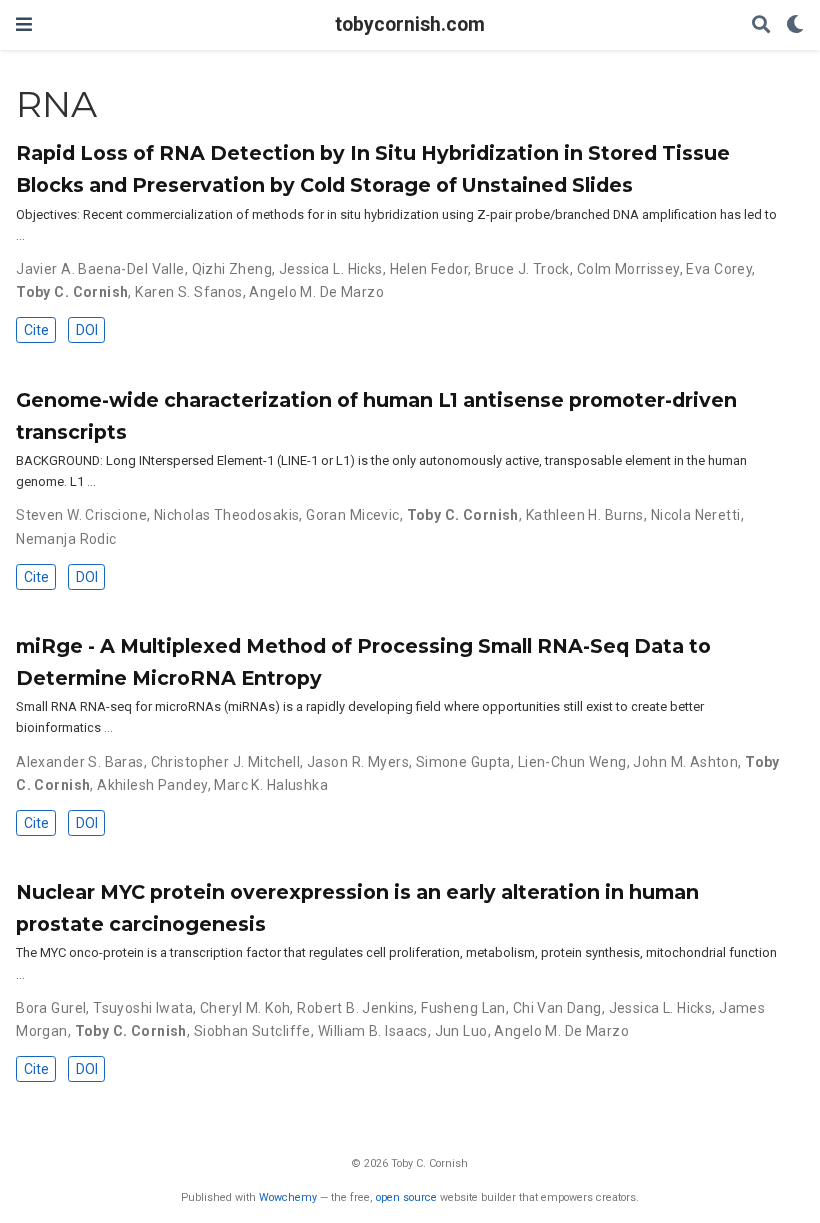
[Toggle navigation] (24, 24)
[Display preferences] (795, 25)
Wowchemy (288, 1197)
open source (406, 1197)
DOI (87, 330)
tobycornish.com (410, 24)
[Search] (761, 25)
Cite (36, 330)
